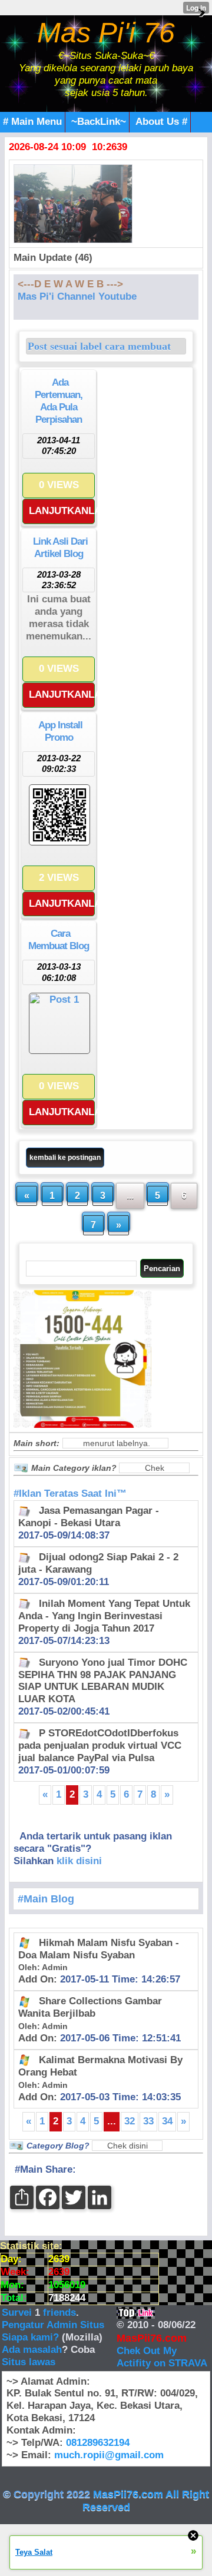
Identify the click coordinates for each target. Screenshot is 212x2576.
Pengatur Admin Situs (53, 2325)
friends (59, 2313)
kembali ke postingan (65, 1158)
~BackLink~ (99, 122)
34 (167, 2121)
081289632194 (98, 2443)
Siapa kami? (30, 2337)
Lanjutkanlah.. (62, 511)
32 (130, 2121)
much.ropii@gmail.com (109, 2455)
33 (148, 2121)
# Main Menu (32, 122)
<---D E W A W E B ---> (70, 284)
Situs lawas (29, 2362)
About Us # (161, 122)
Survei (18, 2313)
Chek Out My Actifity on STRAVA (162, 2357)
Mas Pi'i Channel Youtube (77, 296)
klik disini (79, 1861)
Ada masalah (32, 2350)
